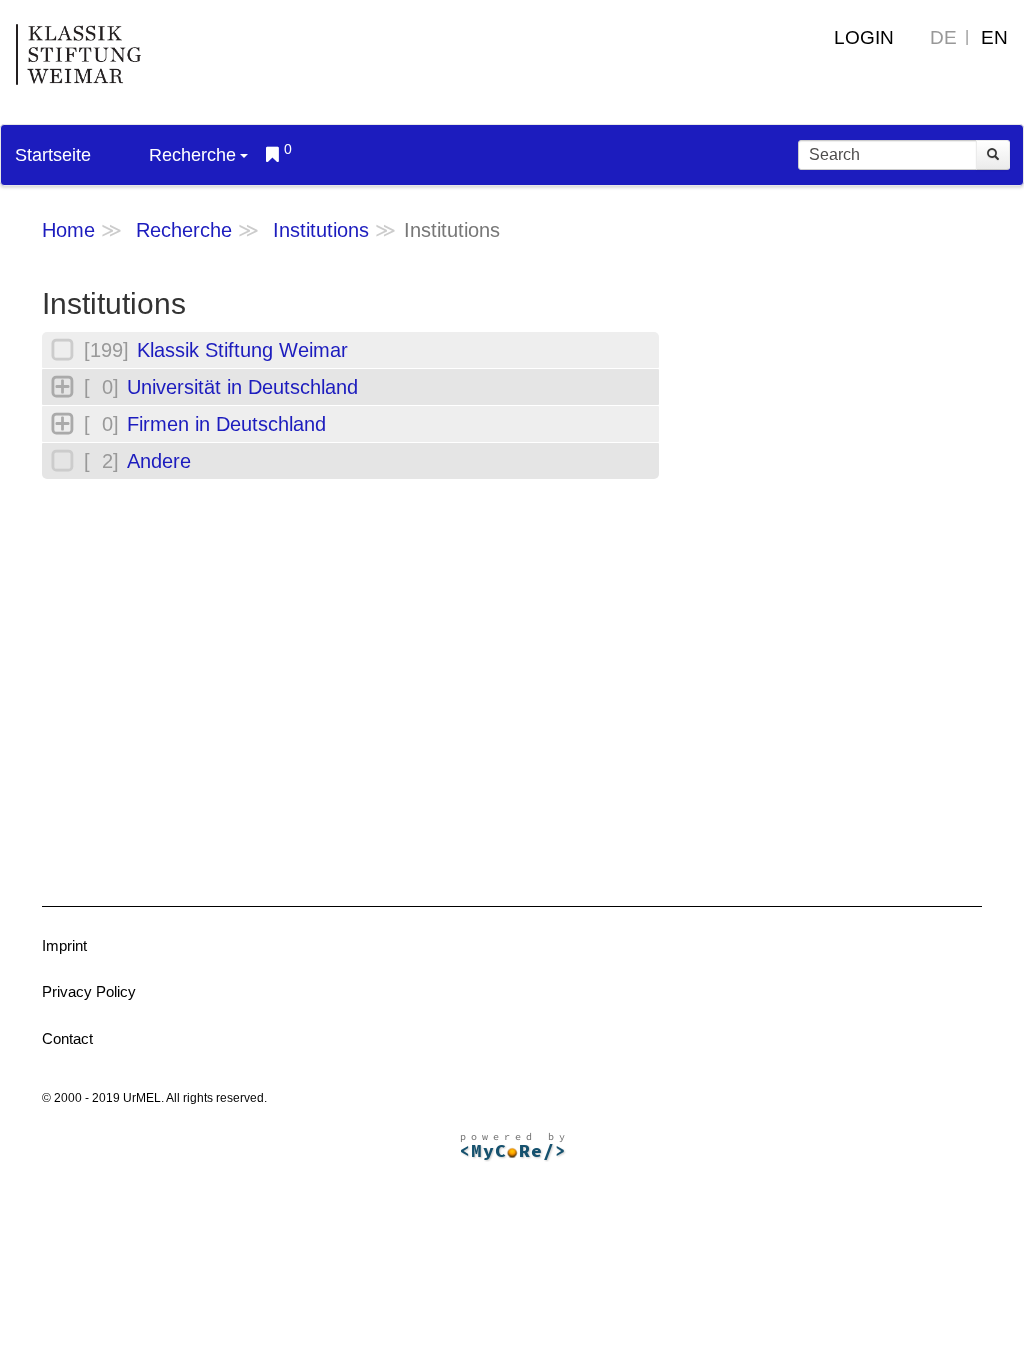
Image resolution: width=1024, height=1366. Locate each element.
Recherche (192, 155)
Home (68, 230)
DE (943, 37)
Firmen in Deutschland (226, 424)
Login (864, 37)
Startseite (53, 155)
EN (994, 37)
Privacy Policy (89, 991)
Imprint (64, 945)
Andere (159, 461)
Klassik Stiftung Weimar (242, 350)
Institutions (321, 230)
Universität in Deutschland (242, 387)
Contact (67, 1038)
